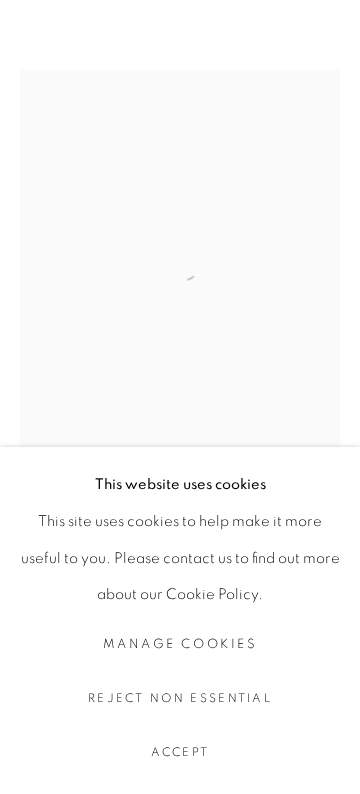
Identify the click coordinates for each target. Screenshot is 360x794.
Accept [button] (180, 752)
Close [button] (325, 45)
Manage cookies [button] (180, 644)
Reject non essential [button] (180, 698)
